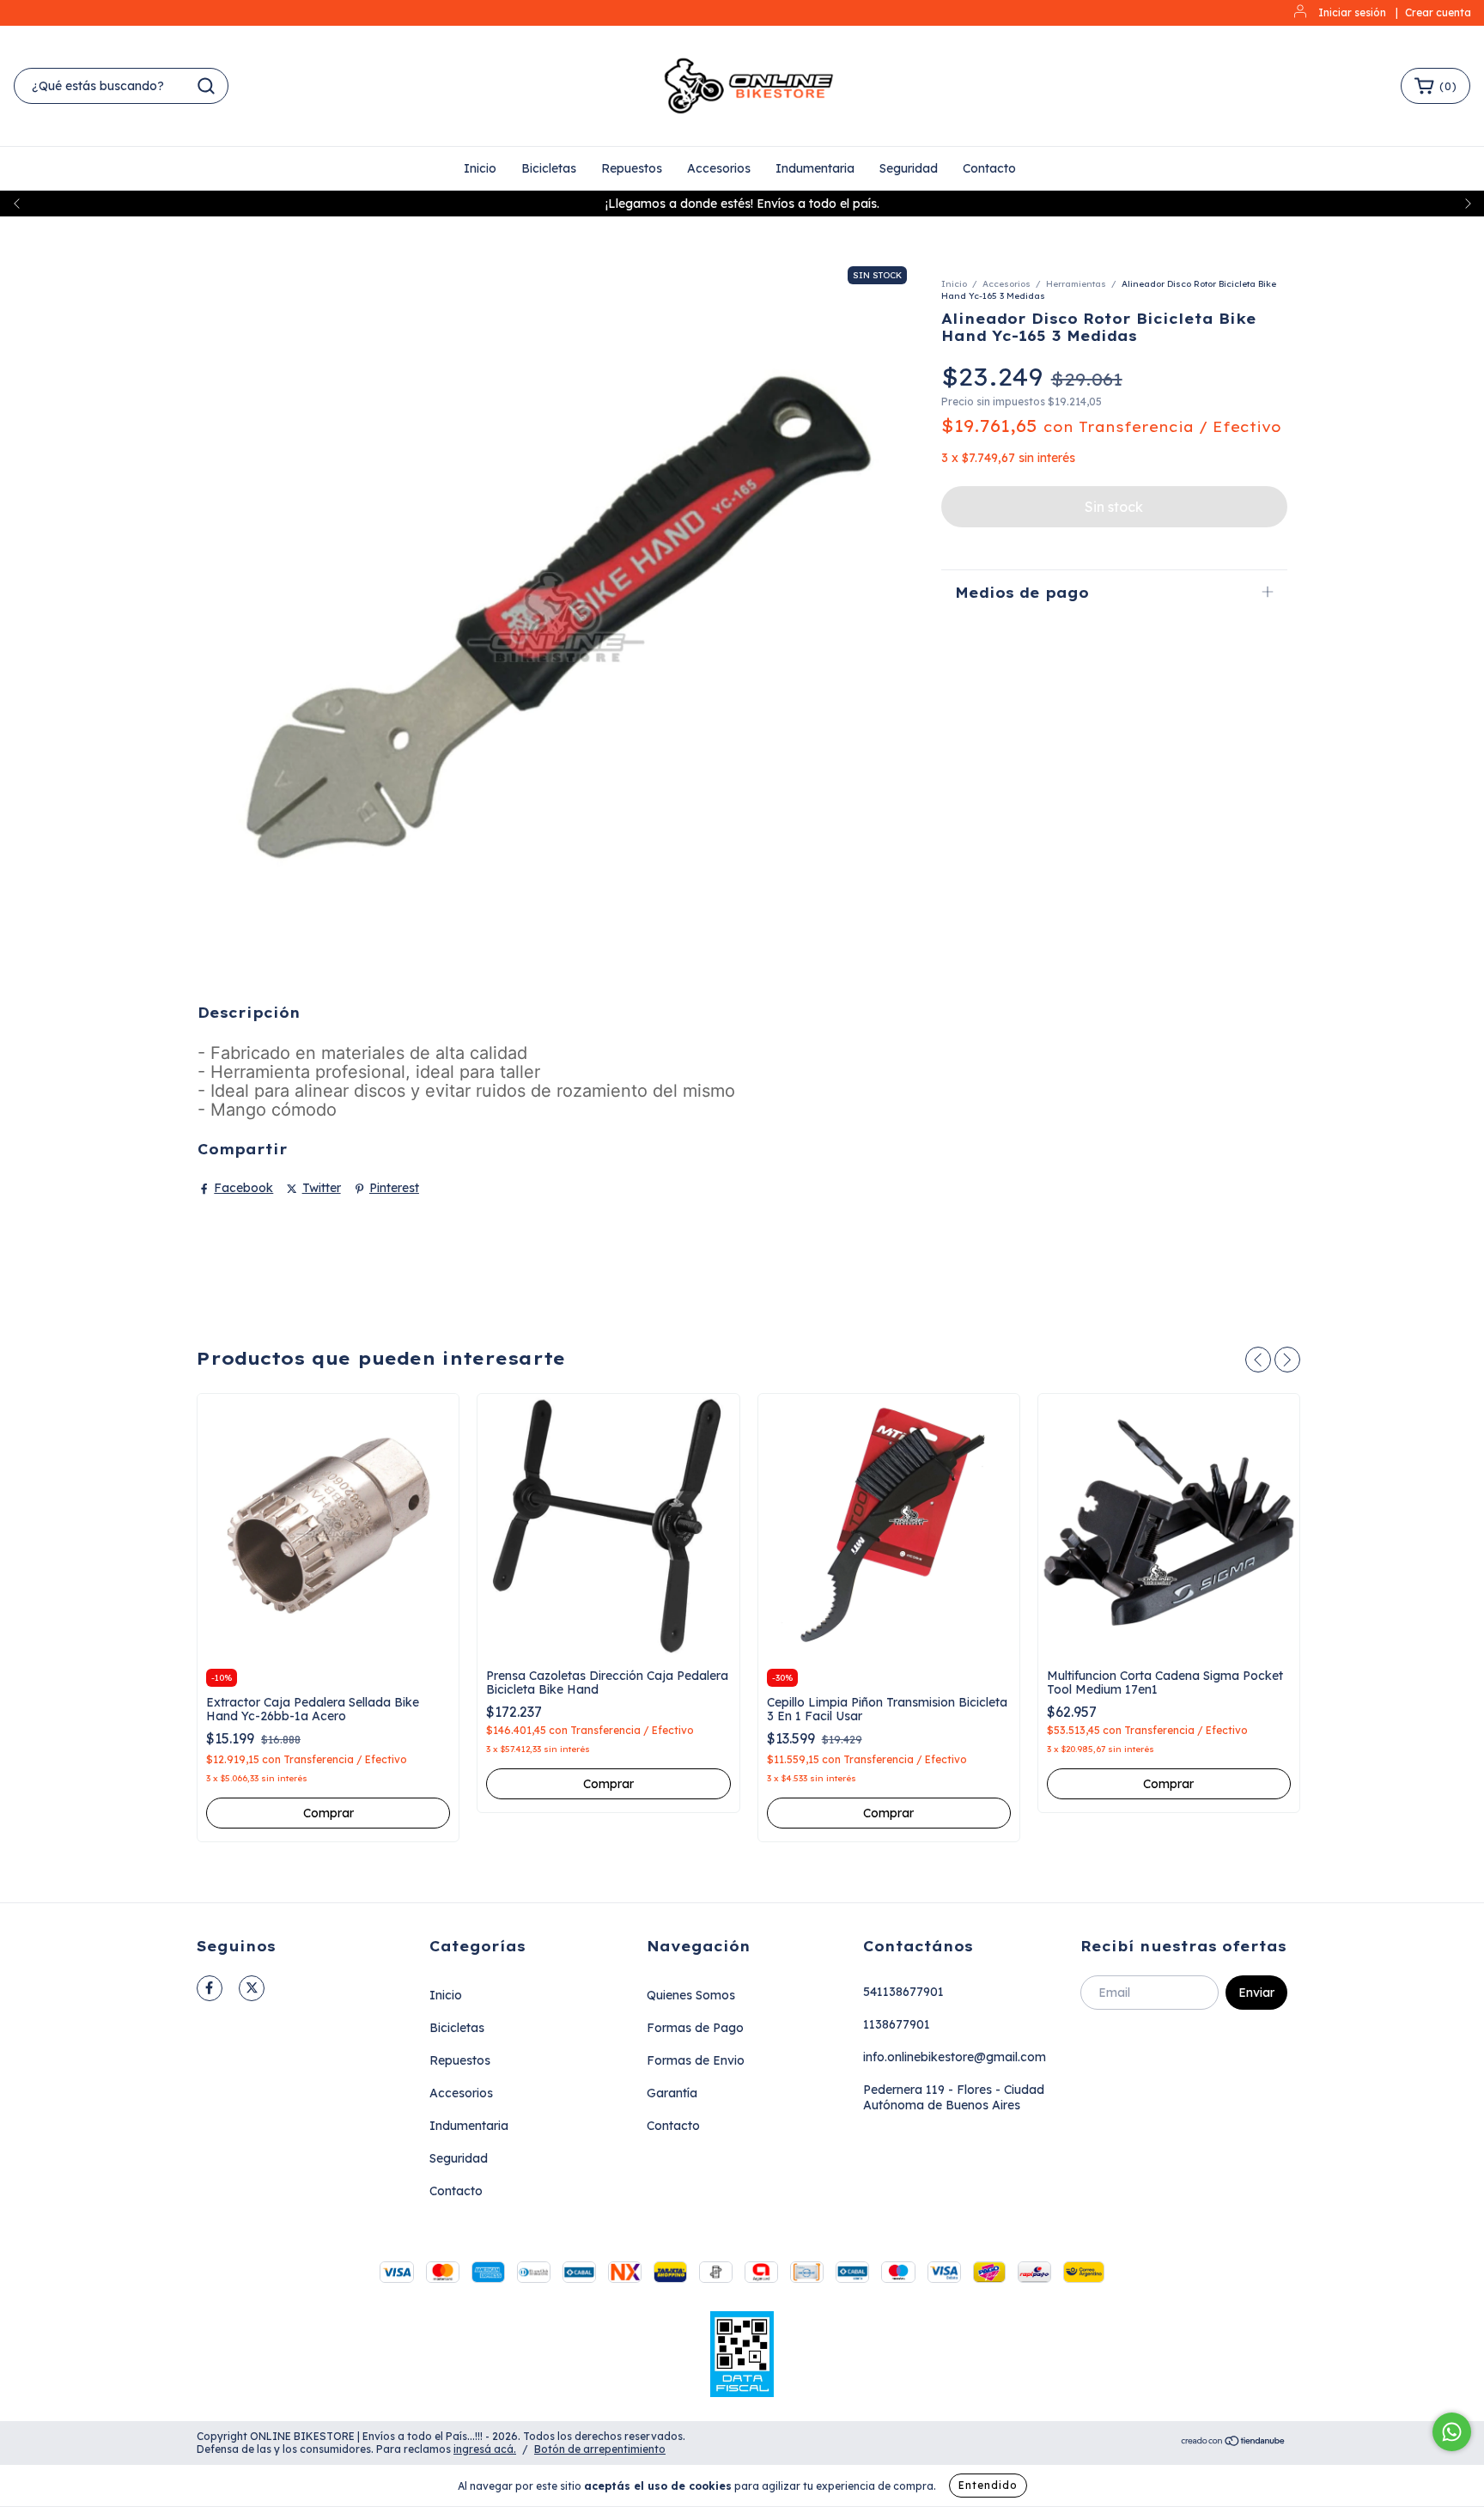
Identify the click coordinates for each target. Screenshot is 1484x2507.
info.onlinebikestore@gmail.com (955, 2057)
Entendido (988, 2485)
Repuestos (632, 168)
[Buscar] (206, 86)
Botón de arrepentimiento (600, 2449)
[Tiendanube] (1234, 2443)
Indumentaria (815, 168)
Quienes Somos (691, 1995)
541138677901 (903, 1992)
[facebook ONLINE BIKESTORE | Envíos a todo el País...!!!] (210, 1988)
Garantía (672, 2093)
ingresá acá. (485, 2449)
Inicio (480, 168)
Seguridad (909, 168)
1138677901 (897, 2024)
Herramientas (1076, 284)
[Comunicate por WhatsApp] (1452, 2432)
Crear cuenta (1438, 12)
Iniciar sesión (1352, 12)
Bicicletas (549, 168)
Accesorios (719, 168)
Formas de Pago (695, 2028)
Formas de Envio (696, 2060)
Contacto (989, 168)
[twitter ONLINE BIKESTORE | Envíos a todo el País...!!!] (252, 1988)
